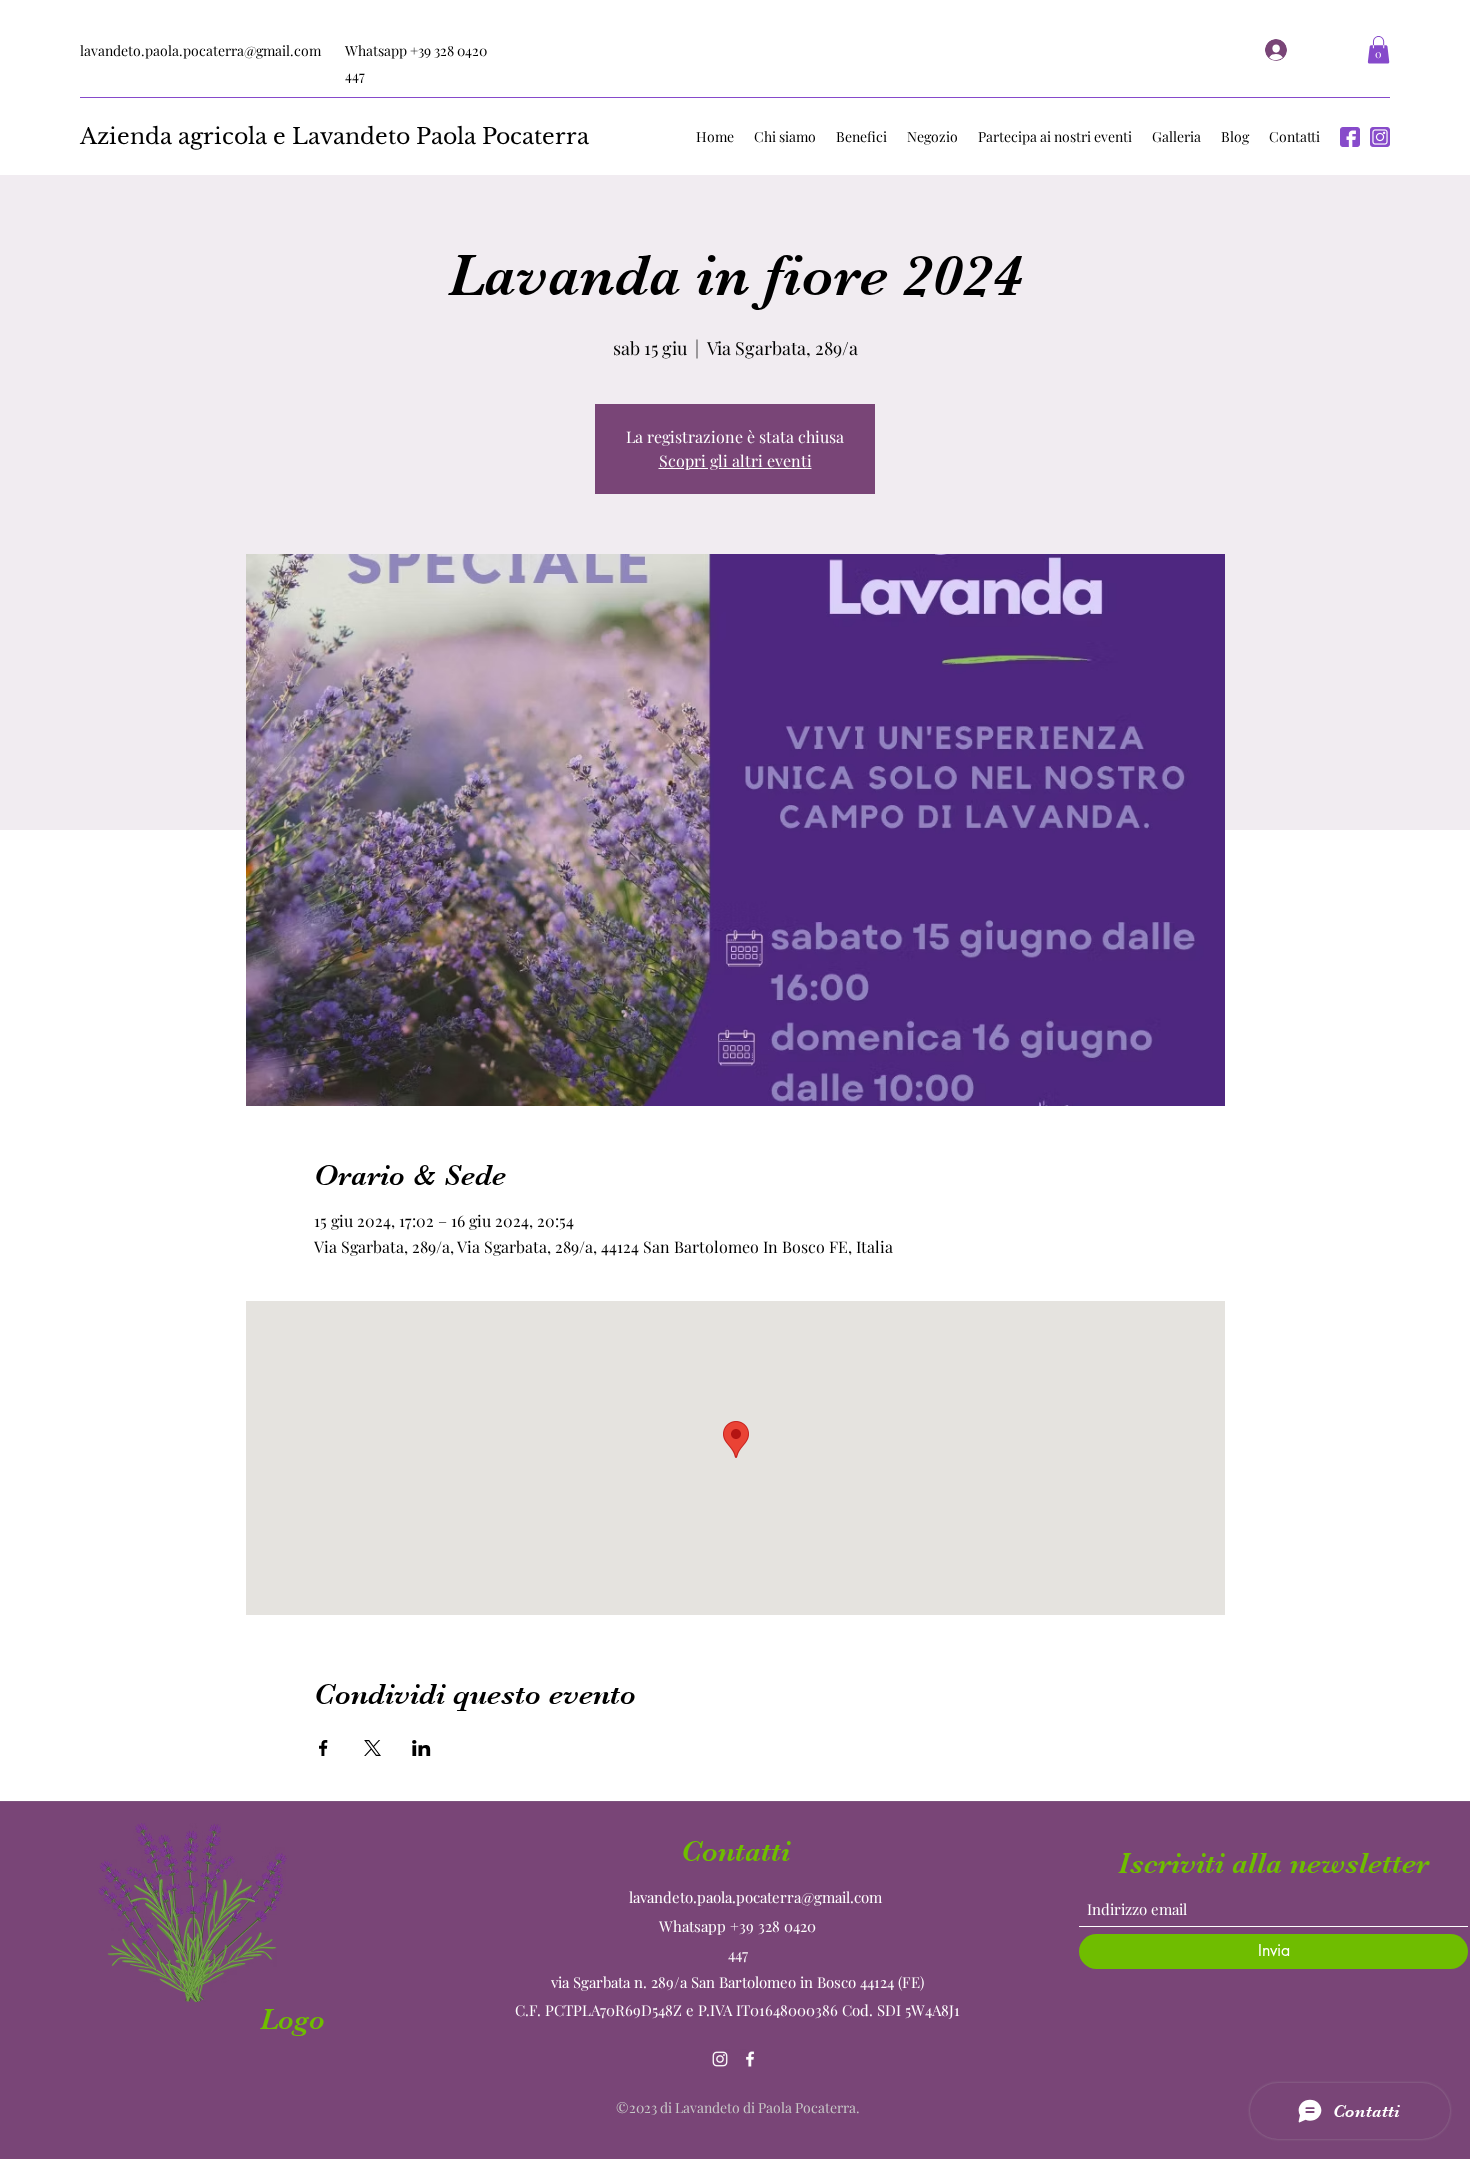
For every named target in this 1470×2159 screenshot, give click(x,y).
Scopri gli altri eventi (735, 460)
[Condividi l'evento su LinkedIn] (421, 1748)
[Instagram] (720, 2059)
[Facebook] (750, 2059)
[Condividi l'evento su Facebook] (323, 1748)
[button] (1378, 49)
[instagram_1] (1380, 137)
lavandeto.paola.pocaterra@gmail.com (200, 50)
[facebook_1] (1350, 137)
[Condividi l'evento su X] (372, 1748)
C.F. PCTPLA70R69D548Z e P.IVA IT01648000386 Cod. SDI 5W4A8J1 (739, 2010)
